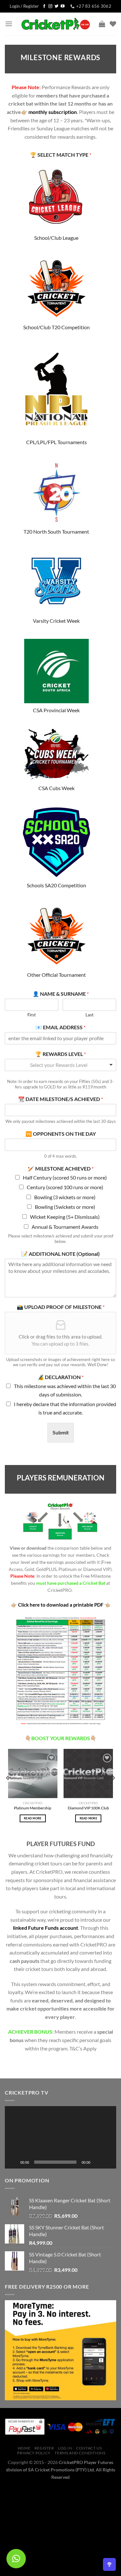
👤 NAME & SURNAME (61, 994)
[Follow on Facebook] (44, 6)
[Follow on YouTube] (63, 6)
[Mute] (97, 2162)
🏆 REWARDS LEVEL (60, 1054)
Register (44, 2448)
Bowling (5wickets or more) (65, 1207)
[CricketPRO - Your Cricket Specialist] (56, 24)
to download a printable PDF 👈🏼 (61, 1605)
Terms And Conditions (80, 2453)
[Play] (13, 2162)
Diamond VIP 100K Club (88, 1808)
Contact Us (89, 2448)
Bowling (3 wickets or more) (65, 1197)
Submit (61, 1432)
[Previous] (8, 1791)
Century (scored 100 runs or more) (65, 1187)
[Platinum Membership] (33, 1773)
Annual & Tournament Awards (65, 1227)
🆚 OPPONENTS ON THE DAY (61, 1134)
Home (24, 2448)
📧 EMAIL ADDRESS (60, 1027)
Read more (33, 1818)
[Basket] (102, 24)
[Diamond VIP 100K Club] (88, 1773)
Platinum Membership (33, 1808)
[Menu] (9, 24)
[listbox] (60, 1065)
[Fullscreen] (108, 2162)
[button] (61, 2137)
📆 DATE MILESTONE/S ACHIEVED (60, 1099)
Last (90, 1015)
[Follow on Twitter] (56, 6)
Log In (65, 2448)
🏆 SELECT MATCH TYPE (61, 155)
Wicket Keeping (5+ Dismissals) (65, 1217)
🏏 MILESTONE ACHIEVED (61, 1168)
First (32, 1015)
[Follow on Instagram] (50, 6)
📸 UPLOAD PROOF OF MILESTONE (61, 1307)
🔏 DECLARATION (60, 1377)
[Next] (113, 1791)
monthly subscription (53, 112)
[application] (60, 2137)
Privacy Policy (34, 2453)
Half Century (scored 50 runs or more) (65, 1177)
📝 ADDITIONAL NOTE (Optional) (60, 1254)
